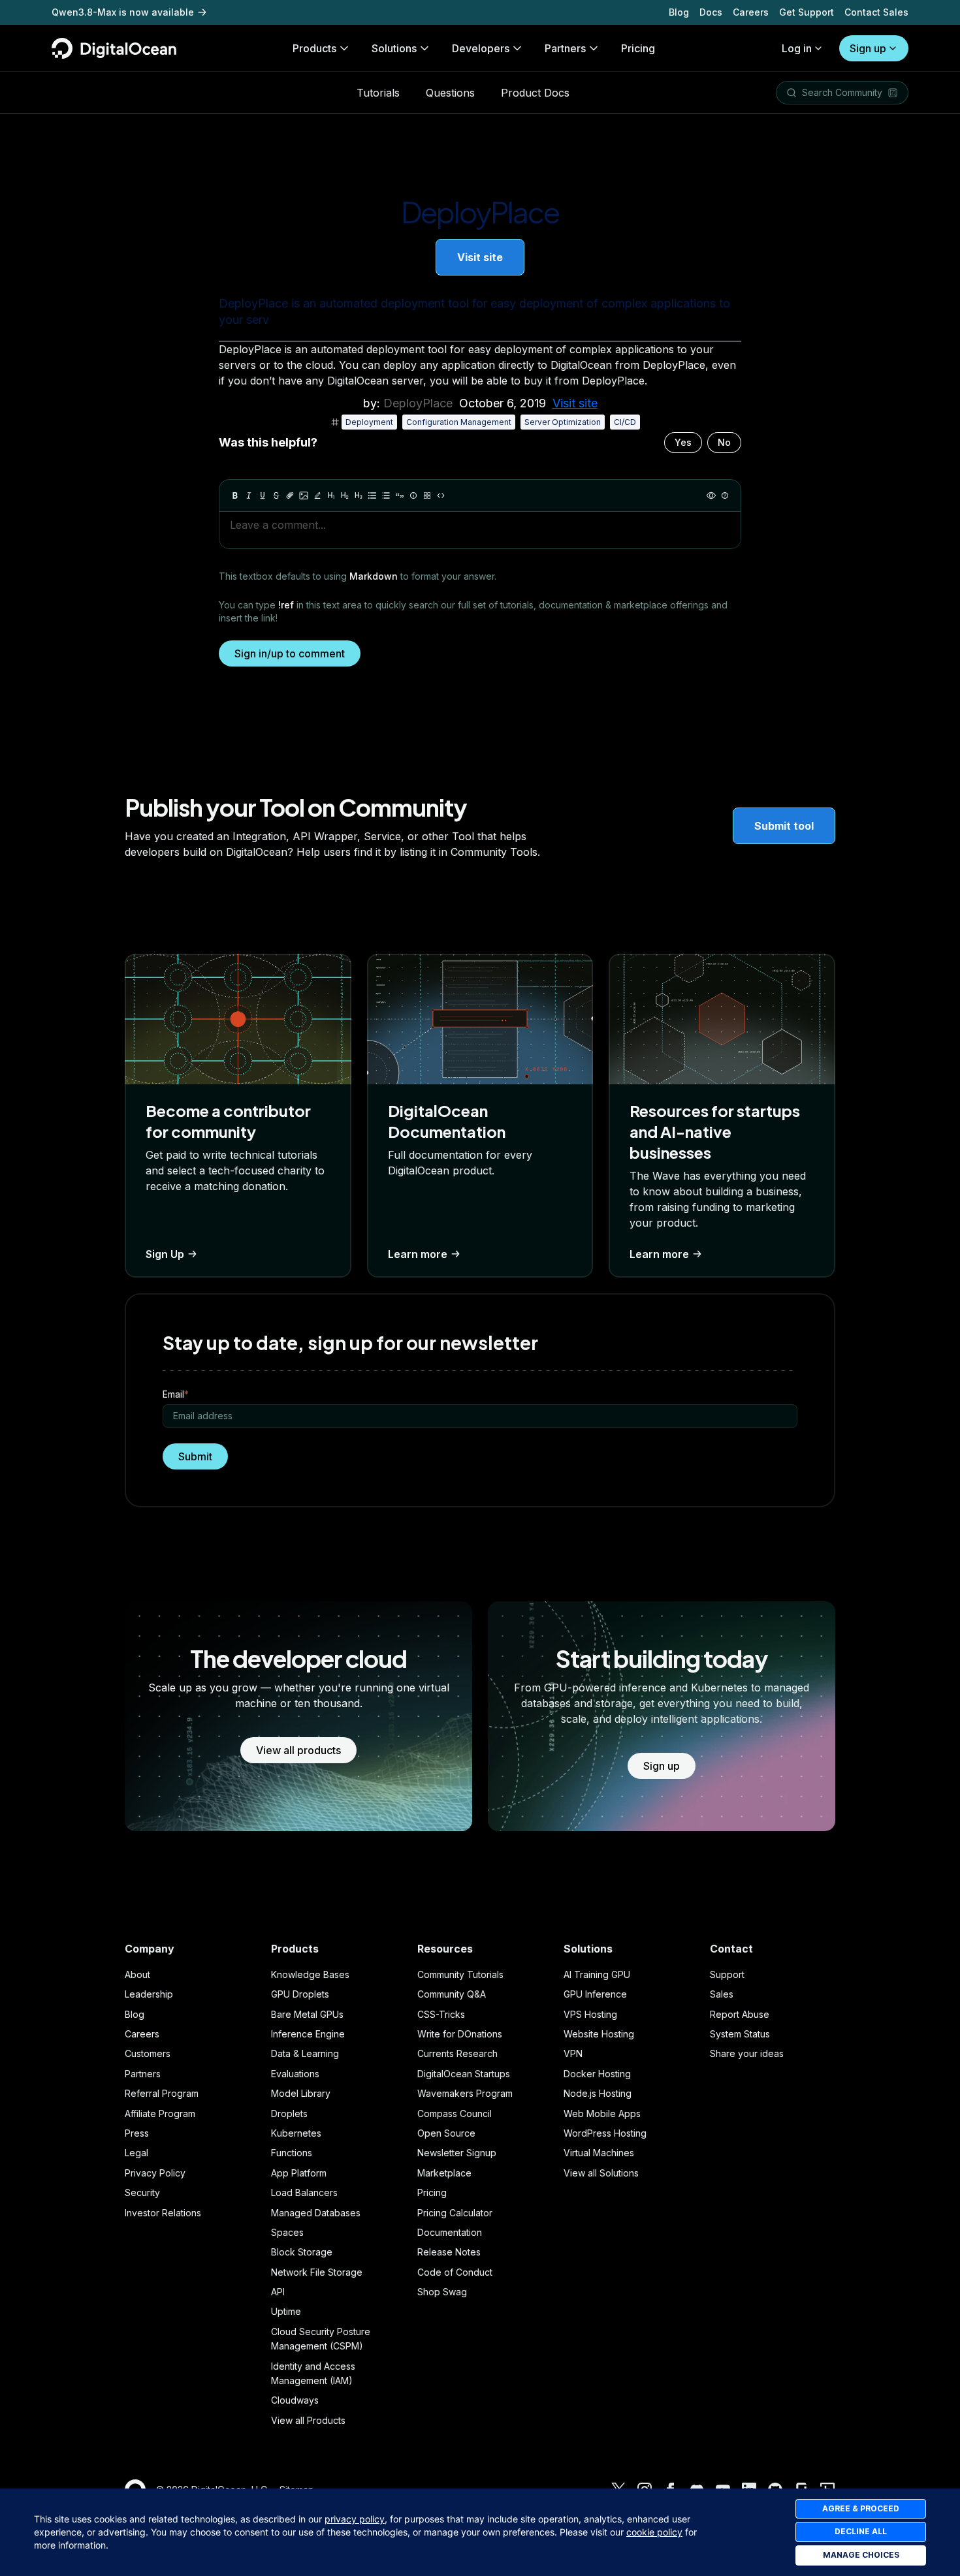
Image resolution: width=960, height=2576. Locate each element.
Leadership (149, 1994)
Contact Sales (876, 12)
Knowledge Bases (310, 1974)
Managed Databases (316, 2213)
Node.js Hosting (598, 2093)
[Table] (427, 495)
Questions (450, 93)
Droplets (289, 2113)
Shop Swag (442, 2292)
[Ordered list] (386, 495)
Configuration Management (459, 422)
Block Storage (302, 2252)
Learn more (418, 1254)
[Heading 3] (359, 495)
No (724, 442)
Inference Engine (308, 2034)
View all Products (308, 2420)
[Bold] (235, 495)
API (278, 2292)
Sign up (868, 48)
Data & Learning (305, 2053)
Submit (195, 1456)
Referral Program (162, 2093)
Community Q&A (452, 1994)
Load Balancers (304, 2192)
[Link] (290, 495)
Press (137, 2133)
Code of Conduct (455, 2272)
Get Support (807, 12)
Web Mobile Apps (602, 2113)
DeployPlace (418, 403)
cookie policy (654, 2532)
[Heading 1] (331, 495)
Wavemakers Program (465, 2093)
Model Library (301, 2093)
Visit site (480, 257)
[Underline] (263, 495)
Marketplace (444, 2173)
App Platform (299, 2173)
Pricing (432, 2192)
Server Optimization (563, 422)
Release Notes (449, 2252)
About (137, 1974)
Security (142, 2192)
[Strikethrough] (276, 495)
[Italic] (249, 495)
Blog (679, 12)
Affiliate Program (160, 2113)
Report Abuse (740, 2014)
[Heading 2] (345, 495)
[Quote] (400, 495)
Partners (143, 2074)
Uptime (286, 2311)
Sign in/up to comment (290, 653)
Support (727, 1974)
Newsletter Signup (457, 2153)
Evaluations (295, 2074)
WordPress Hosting (605, 2133)
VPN (573, 2053)
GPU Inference (595, 1994)
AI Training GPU (597, 1974)
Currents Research (457, 2053)
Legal (136, 2153)
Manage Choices (861, 2555)
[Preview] (711, 495)
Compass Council (455, 2113)
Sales (722, 1994)
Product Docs (535, 93)
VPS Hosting (590, 2014)
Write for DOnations (460, 2034)
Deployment (369, 422)
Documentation (450, 2232)
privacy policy (355, 2519)
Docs (711, 12)
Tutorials (378, 93)
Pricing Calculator (455, 2213)
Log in (797, 48)
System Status (740, 2034)
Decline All (861, 2531)
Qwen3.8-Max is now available (123, 12)
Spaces (287, 2232)
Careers (751, 12)
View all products (298, 1750)
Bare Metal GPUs (307, 2014)
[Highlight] (317, 495)
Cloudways (295, 2400)
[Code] (441, 495)
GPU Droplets (300, 1994)
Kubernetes (296, 2133)
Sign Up (165, 1254)
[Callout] (413, 495)
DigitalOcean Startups (464, 2074)
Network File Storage (317, 2272)
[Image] (304, 495)
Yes (683, 442)
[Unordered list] (372, 495)
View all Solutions (601, 2173)
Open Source (446, 2133)
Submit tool (784, 826)
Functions (292, 2153)
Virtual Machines (599, 2153)
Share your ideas (747, 2053)
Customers (148, 2053)
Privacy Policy (155, 2173)
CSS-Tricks (441, 2014)
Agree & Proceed (861, 2508)
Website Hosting (599, 2034)
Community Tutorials (460, 1974)
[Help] (725, 495)
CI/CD (625, 422)
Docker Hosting (597, 2074)
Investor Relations (163, 2213)
